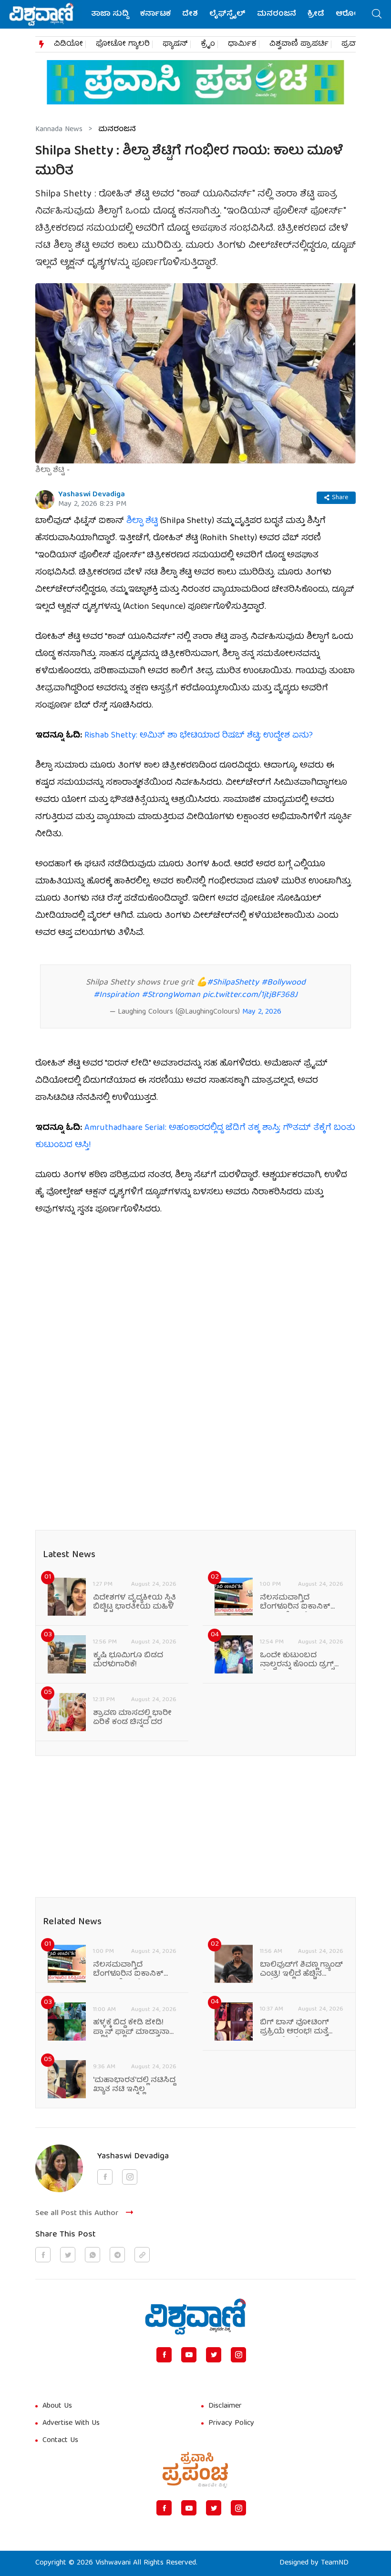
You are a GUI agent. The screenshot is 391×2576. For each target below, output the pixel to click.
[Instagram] (238, 2355)
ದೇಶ (190, 14)
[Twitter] (214, 2355)
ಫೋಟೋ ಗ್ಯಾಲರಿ (123, 44)
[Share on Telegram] (117, 2255)
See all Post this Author (77, 2213)
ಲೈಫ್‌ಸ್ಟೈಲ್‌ (227, 14)
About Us (57, 2406)
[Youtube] (189, 2355)
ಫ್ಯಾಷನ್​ (175, 44)
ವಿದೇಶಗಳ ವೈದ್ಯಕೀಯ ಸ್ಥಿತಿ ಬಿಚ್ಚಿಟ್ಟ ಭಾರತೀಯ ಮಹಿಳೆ (134, 1603)
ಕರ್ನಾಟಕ (155, 14)
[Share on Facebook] (43, 2255)
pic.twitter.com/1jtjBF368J (250, 995)
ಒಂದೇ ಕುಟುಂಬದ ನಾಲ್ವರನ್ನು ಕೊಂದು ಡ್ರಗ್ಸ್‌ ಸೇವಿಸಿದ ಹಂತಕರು (297, 1661)
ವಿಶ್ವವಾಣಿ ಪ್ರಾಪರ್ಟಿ (299, 44)
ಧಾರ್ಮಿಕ (242, 44)
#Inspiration (116, 995)
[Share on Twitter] (68, 2255)
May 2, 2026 (262, 1012)
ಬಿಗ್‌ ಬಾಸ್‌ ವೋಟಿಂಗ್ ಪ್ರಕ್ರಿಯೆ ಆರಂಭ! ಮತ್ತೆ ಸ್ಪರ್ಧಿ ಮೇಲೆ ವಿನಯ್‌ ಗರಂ (301, 2028)
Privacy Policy (231, 2423)
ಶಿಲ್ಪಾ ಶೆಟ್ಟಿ (141, 521)
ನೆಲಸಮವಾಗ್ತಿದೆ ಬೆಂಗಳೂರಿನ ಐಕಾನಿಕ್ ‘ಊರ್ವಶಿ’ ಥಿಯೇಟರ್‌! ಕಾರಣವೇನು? (295, 1603)
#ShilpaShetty (233, 983)
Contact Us (60, 2441)
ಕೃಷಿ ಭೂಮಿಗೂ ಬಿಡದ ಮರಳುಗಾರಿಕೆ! (128, 1661)
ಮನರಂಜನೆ (277, 14)
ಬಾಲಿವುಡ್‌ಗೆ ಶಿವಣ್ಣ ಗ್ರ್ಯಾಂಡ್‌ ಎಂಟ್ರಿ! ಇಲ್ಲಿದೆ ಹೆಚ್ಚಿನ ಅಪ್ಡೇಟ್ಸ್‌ (301, 1970)
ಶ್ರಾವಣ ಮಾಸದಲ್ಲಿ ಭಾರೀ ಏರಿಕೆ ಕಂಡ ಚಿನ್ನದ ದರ (132, 1718)
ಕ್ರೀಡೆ (316, 14)
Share (340, 498)
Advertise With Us (71, 2423)
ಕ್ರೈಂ (208, 44)
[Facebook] (164, 2355)
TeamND (335, 2563)
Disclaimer (225, 2406)
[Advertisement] (195, 1298)
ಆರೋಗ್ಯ (350, 14)
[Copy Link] (142, 2255)
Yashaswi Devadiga (92, 495)
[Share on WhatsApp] (93, 2255)
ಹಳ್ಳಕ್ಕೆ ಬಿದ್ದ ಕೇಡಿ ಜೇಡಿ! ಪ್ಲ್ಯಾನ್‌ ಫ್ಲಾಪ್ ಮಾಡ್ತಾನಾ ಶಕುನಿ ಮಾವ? (131, 2028)
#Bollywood (283, 983)
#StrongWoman (171, 995)
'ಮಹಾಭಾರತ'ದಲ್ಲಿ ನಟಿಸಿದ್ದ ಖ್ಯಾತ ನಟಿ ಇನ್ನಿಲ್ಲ (134, 2085)
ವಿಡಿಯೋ (68, 44)
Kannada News (59, 130)
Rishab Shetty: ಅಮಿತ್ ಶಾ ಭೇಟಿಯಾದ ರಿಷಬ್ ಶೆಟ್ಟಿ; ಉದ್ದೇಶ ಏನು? (199, 736)
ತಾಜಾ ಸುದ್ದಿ (110, 14)
